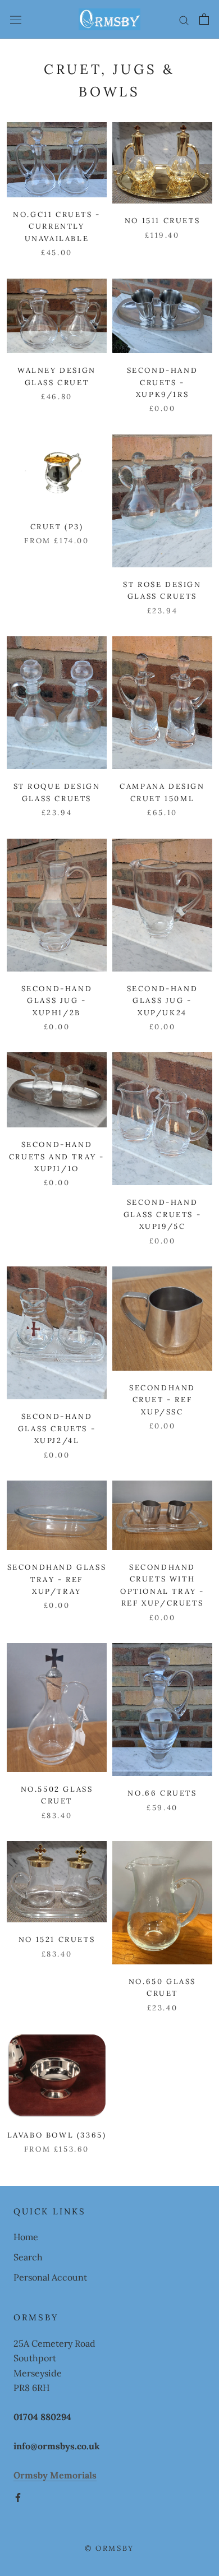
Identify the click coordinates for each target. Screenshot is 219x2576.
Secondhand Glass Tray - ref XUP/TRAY (57, 1579)
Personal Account (50, 2277)
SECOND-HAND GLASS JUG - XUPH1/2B (57, 1001)
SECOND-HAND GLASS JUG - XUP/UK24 (163, 1001)
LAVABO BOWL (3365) (57, 2135)
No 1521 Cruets (57, 1939)
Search (28, 2257)
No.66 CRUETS (162, 1793)
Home (26, 2237)
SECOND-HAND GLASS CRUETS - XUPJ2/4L (57, 1428)
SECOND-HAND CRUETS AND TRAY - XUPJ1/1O (57, 1157)
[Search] (184, 19)
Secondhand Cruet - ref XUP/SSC (162, 1400)
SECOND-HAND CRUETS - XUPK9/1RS (163, 382)
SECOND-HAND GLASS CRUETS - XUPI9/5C (162, 1214)
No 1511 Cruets (162, 221)
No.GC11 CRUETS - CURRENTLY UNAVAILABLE (57, 226)
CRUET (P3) (57, 527)
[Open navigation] (16, 20)
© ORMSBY (109, 2548)
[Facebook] (18, 2496)
